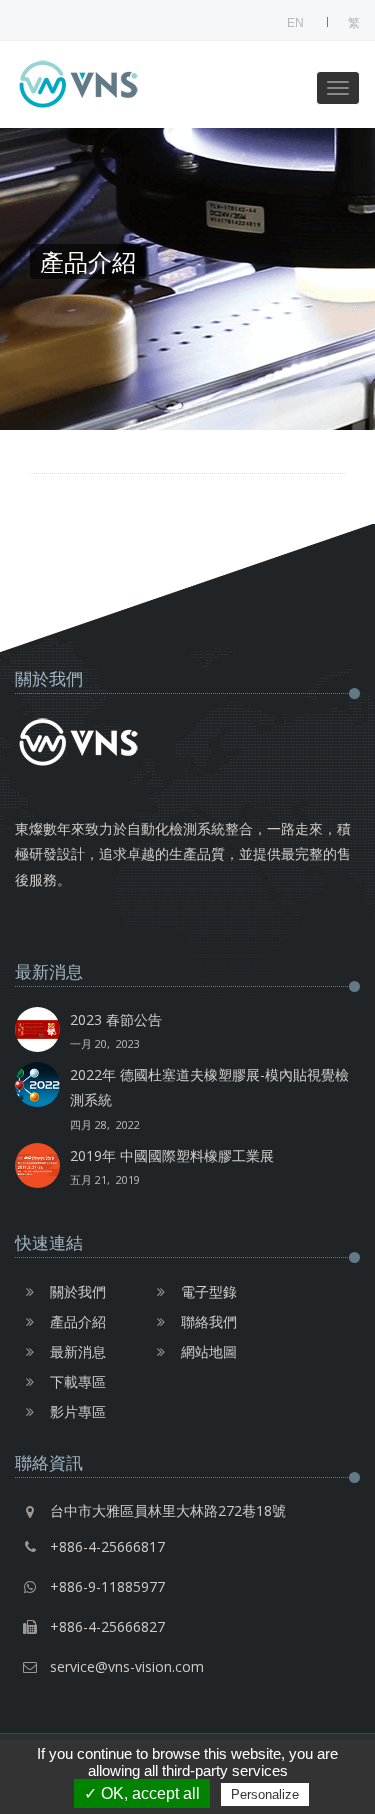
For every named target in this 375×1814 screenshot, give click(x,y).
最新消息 (78, 1351)
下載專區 (78, 1381)
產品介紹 (78, 1321)
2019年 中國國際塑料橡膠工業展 (172, 1166)
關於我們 (78, 1291)
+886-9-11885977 (107, 1586)
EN (295, 23)
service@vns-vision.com (127, 1666)
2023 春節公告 (116, 1030)
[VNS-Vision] (115, 84)
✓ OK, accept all (142, 1793)
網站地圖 (209, 1351)
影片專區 (78, 1411)
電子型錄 (209, 1291)
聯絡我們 (209, 1321)
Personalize (265, 1794)
